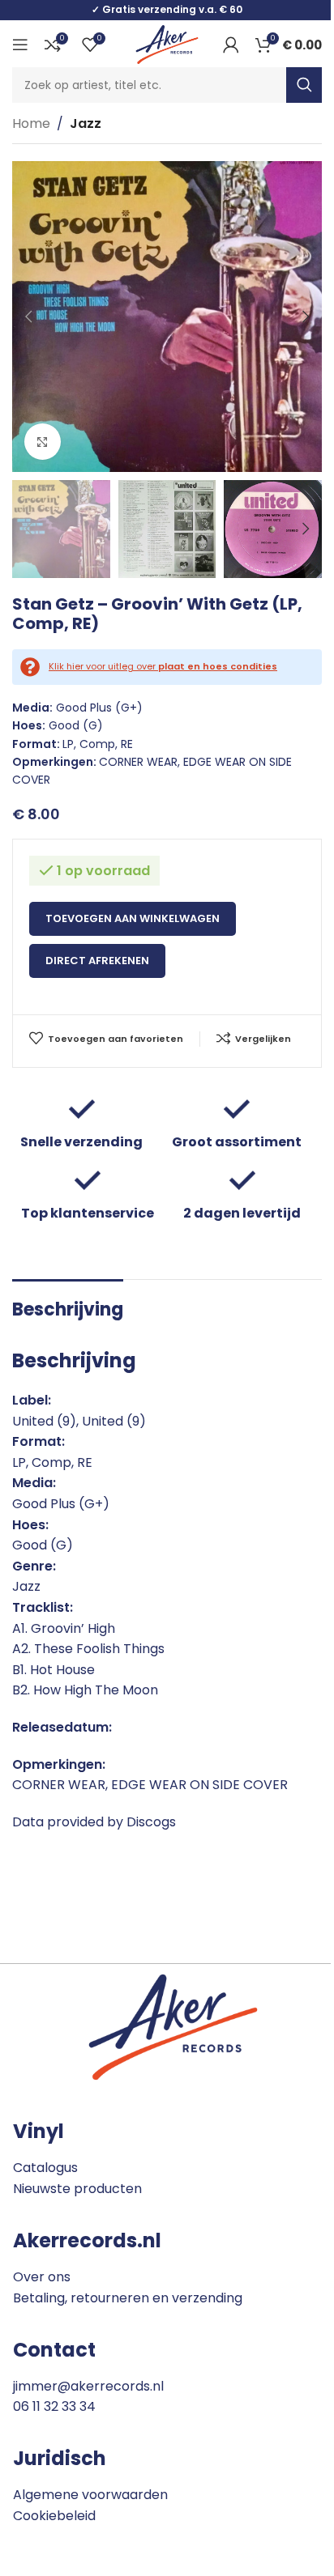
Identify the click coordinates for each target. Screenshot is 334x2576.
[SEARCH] (304, 85)
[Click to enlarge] (43, 442)
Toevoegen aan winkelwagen (133, 918)
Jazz (86, 123)
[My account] (231, 45)
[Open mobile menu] (20, 45)
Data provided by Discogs (94, 1822)
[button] (28, 317)
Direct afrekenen (97, 961)
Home (31, 123)
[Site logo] (167, 43)
